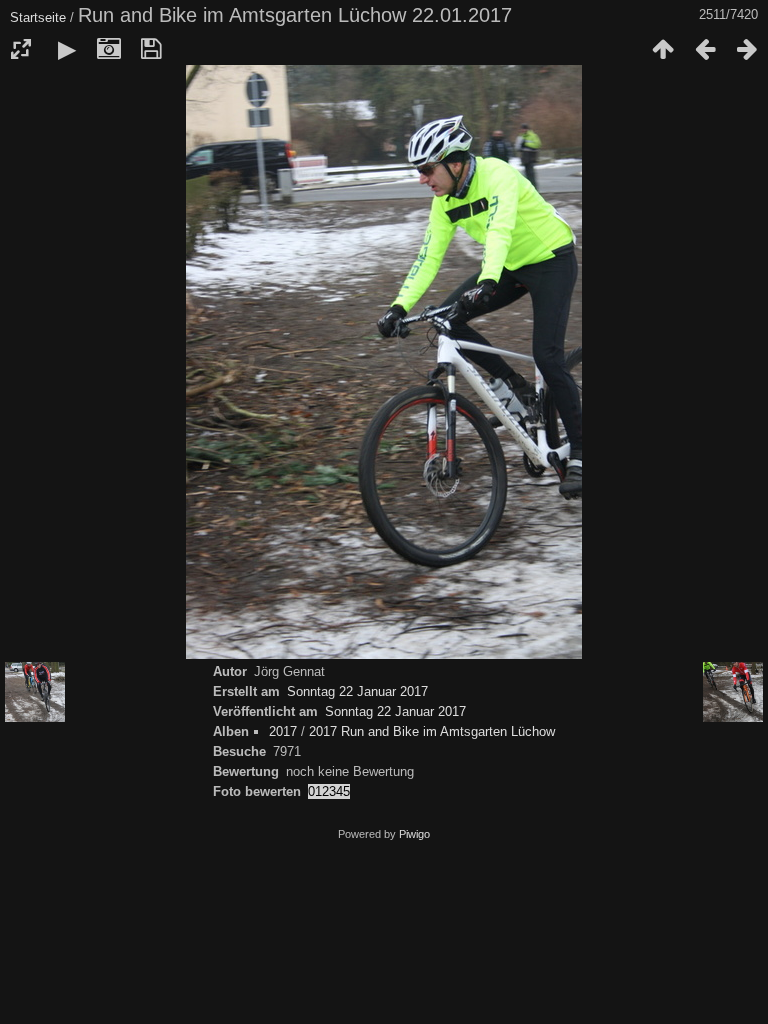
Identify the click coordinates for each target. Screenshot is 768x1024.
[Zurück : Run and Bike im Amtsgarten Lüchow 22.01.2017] (705, 49)
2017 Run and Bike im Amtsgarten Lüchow (432, 731)
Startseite (38, 17)
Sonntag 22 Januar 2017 (357, 691)
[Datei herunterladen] (151, 49)
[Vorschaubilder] (663, 49)
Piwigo (414, 834)
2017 (283, 731)
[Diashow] (67, 49)
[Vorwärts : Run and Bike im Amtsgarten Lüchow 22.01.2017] (747, 49)
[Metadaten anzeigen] (109, 49)
